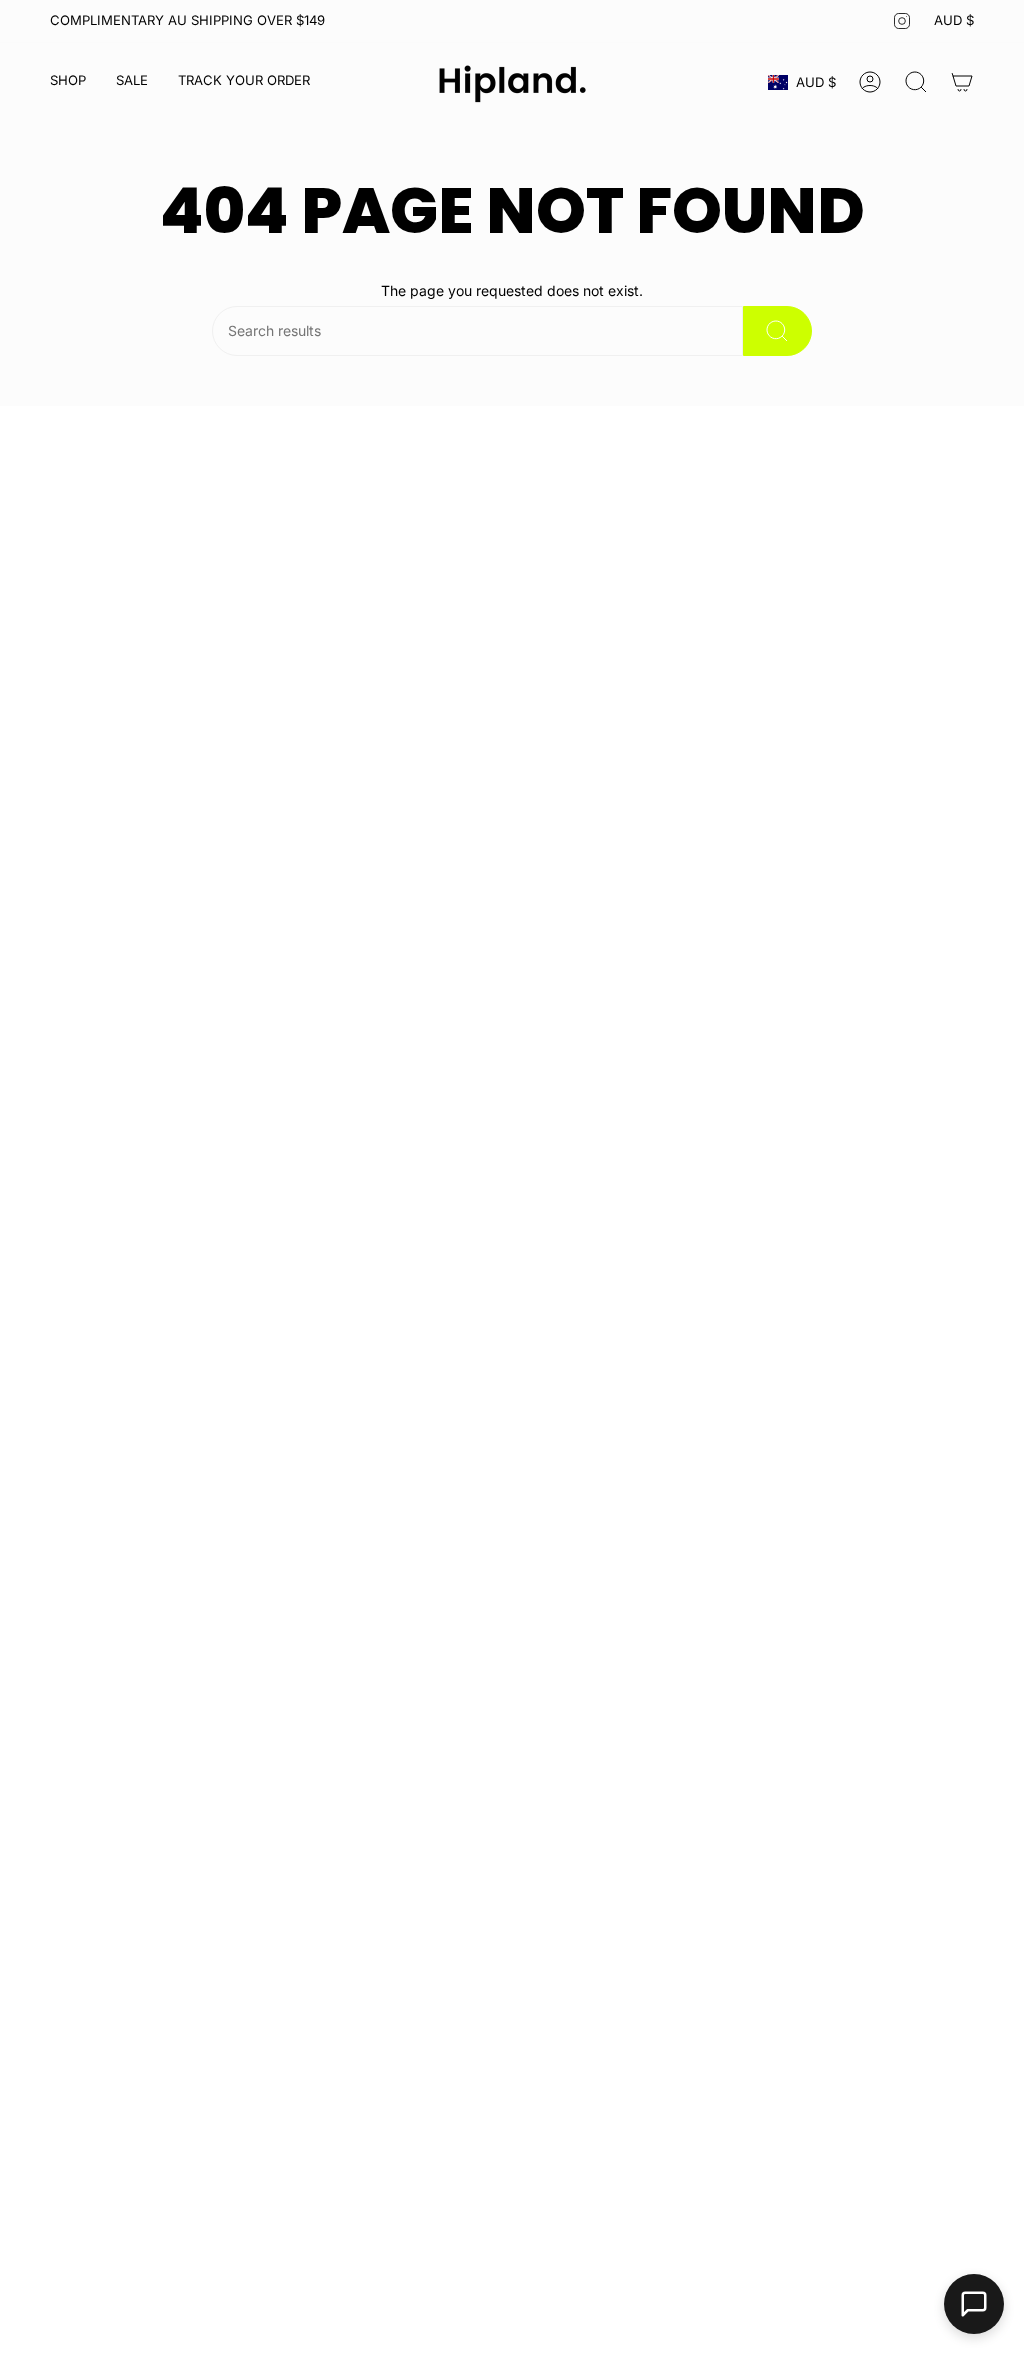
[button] (68, 82)
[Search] (777, 331)
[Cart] (962, 82)
